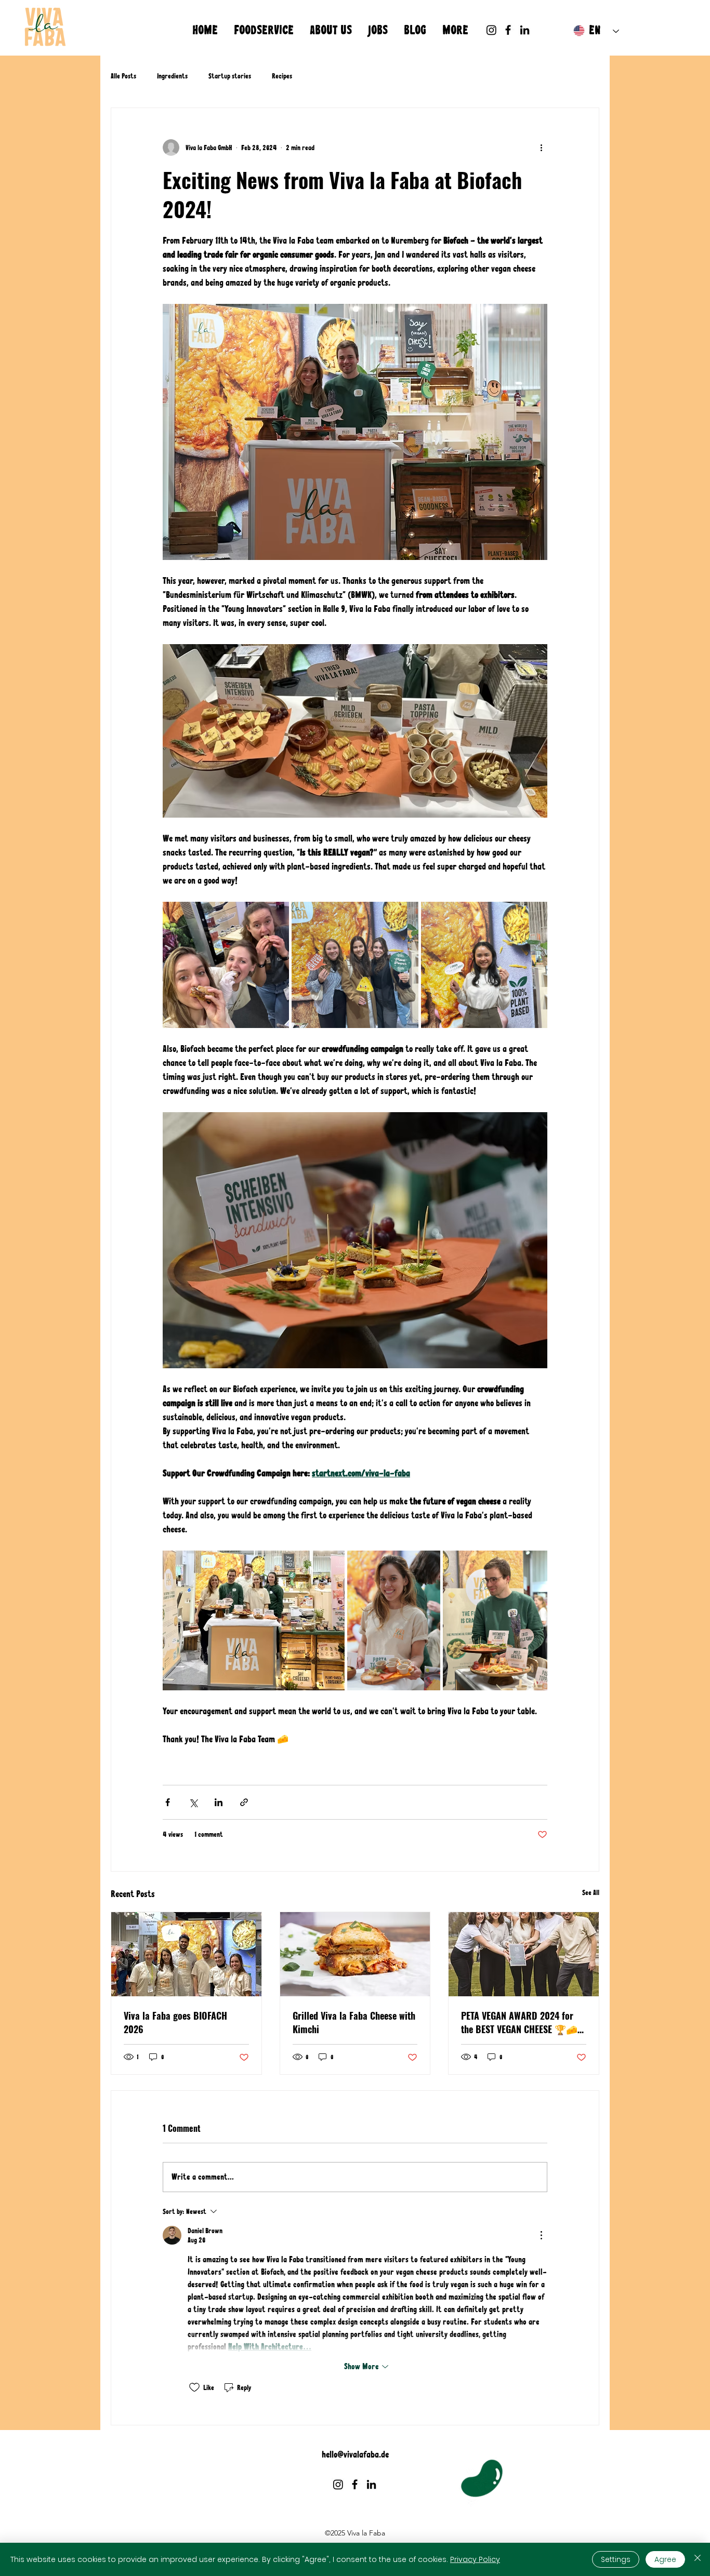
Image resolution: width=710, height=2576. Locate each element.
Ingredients (172, 76)
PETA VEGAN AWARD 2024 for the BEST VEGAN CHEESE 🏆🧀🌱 (519, 2022)
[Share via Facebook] (168, 1802)
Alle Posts (123, 76)
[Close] (698, 2559)
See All (591, 1892)
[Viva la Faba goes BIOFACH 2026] (186, 1954)
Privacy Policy (475, 2559)
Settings (616, 2559)
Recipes (282, 76)
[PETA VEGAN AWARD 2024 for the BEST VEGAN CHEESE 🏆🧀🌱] (524, 1954)
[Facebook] (508, 30)
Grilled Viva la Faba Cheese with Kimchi (354, 2022)
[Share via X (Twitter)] (193, 1802)
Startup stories (230, 76)
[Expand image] (226, 965)
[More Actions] (541, 2235)
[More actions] (541, 148)
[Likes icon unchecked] (194, 2387)
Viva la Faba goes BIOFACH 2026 (175, 2022)
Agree (665, 2559)
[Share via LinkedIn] (219, 1802)
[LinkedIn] (525, 30)
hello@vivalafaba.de (355, 2454)
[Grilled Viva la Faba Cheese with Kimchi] (355, 1954)
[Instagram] (491, 30)
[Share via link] (244, 1802)
